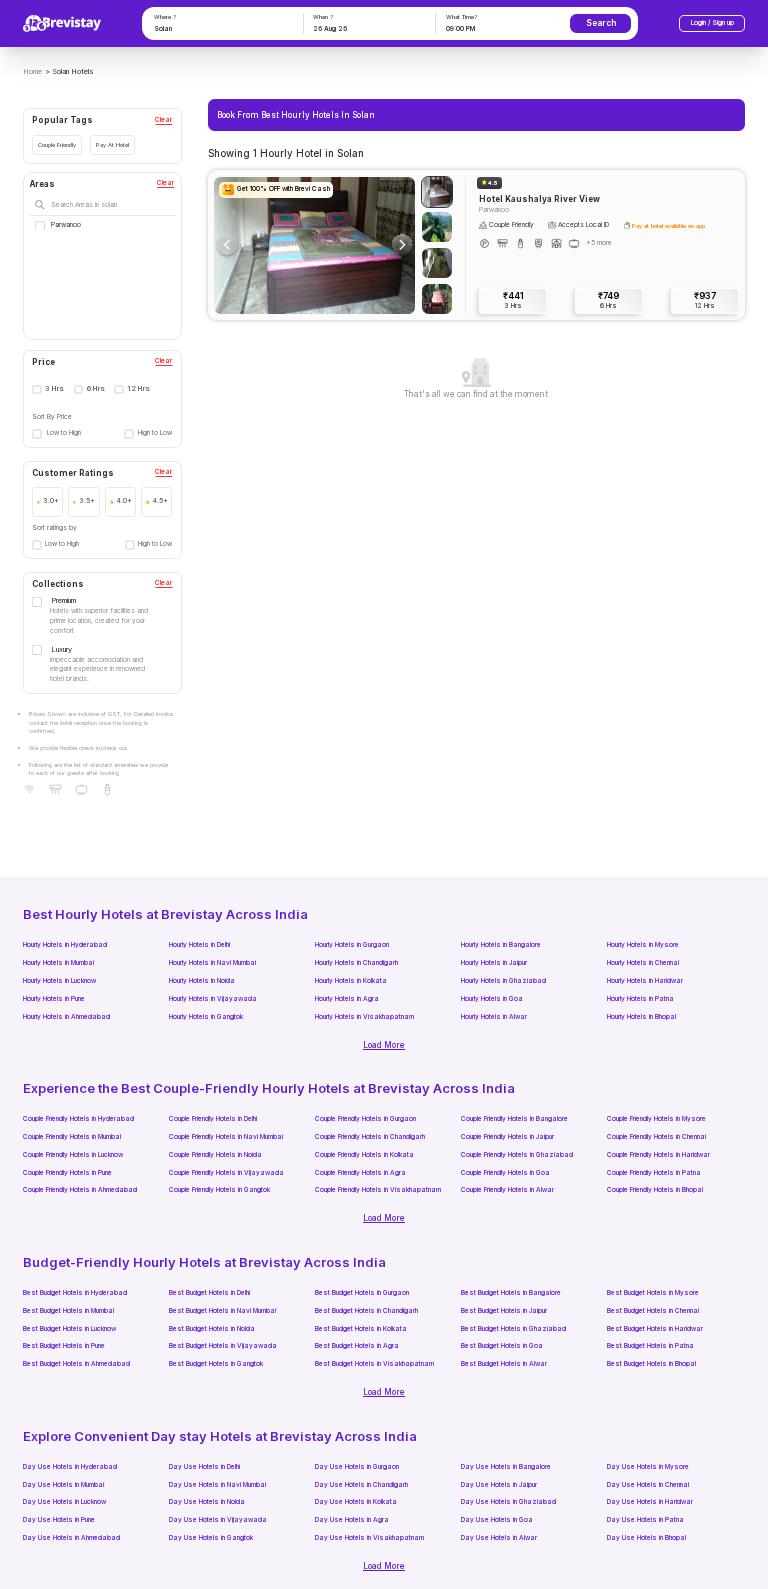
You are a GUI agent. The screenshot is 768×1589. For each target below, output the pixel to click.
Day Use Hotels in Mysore (648, 1467)
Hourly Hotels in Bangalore (501, 945)
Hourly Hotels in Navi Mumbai (212, 963)
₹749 (608, 300)
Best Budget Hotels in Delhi (209, 1293)
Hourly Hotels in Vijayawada (213, 999)
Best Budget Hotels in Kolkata (361, 1329)
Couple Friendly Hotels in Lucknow (73, 1155)
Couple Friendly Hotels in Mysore (656, 1119)
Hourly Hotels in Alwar (494, 1017)
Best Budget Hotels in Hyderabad (75, 1293)
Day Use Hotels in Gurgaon (357, 1467)
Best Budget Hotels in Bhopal (651, 1364)
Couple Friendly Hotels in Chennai (656, 1137)
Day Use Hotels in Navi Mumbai (217, 1485)
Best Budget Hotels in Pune (64, 1346)
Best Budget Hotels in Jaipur (504, 1311)
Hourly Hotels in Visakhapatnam (364, 1017)
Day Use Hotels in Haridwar (650, 1502)
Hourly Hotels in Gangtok (206, 1017)
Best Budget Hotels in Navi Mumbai (222, 1311)
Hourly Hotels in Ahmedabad (66, 1017)
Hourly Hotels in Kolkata (351, 981)
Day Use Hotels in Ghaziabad (508, 1502)
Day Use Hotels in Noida (207, 1502)
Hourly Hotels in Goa (492, 999)
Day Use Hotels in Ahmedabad (71, 1538)
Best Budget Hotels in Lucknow (69, 1329)
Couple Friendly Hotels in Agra (360, 1173)
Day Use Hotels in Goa (497, 1520)
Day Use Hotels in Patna (645, 1520)
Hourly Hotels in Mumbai (58, 963)
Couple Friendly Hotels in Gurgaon (365, 1119)
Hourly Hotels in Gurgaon (352, 945)
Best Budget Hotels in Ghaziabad (513, 1329)
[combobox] (221, 30)
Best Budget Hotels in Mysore (653, 1293)
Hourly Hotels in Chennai (643, 963)
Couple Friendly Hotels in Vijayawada (226, 1173)
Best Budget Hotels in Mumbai (68, 1311)
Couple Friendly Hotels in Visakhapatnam (378, 1190)
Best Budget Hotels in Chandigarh (366, 1311)
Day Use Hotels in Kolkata (356, 1502)
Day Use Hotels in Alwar (499, 1538)
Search (601, 23)
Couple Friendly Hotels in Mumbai (72, 1137)
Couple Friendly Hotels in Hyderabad (78, 1119)
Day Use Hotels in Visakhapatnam (369, 1538)
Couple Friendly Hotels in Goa (505, 1173)
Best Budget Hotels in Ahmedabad (76, 1364)
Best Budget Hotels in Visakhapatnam (374, 1364)
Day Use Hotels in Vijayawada (218, 1520)
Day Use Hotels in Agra (352, 1520)
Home (32, 71)
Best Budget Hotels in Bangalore (511, 1293)
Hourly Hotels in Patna (640, 999)
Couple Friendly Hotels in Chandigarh (370, 1137)
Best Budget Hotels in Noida (212, 1329)
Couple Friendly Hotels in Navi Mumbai (226, 1137)
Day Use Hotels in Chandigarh (361, 1485)
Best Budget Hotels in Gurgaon (362, 1293)
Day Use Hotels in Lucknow (64, 1502)
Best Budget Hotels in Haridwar (655, 1329)
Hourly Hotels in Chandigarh (356, 963)
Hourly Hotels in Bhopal (641, 1017)
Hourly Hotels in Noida (202, 981)
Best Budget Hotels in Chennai (653, 1311)
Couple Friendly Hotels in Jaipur (507, 1137)
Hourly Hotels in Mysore (643, 945)
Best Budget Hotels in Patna (650, 1346)
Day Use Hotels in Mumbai (63, 1485)
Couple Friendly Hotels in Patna (654, 1173)
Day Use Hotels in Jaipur (499, 1485)
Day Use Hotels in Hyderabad (70, 1467)
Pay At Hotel (112, 144)
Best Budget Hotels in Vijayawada (223, 1346)
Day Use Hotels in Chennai (648, 1485)
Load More (384, 1045)
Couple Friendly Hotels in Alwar (507, 1190)
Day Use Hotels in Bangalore (506, 1467)
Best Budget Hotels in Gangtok (216, 1364)
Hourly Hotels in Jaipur (494, 963)
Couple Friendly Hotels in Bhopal (655, 1190)
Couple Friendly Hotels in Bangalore (514, 1119)
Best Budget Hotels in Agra (357, 1346)
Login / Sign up (712, 23)
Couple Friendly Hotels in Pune (67, 1173)
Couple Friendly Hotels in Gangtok (219, 1190)
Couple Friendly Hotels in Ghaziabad (517, 1155)
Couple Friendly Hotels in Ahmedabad (80, 1190)
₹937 (705, 300)
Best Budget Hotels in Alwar (504, 1364)
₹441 (513, 300)
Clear (163, 120)
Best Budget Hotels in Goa (502, 1346)
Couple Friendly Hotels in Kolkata (364, 1155)
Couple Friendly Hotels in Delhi (213, 1119)
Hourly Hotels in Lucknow (59, 981)
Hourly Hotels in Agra (347, 999)
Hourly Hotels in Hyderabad (65, 945)
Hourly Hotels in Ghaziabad (503, 981)
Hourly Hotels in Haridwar (645, 981)
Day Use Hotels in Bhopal (646, 1538)
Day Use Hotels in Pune (59, 1520)
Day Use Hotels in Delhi (204, 1467)
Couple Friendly (57, 144)
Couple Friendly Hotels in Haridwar (658, 1155)
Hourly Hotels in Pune (54, 999)
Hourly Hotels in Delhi (199, 945)
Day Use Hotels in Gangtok (211, 1538)
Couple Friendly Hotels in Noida (215, 1155)
